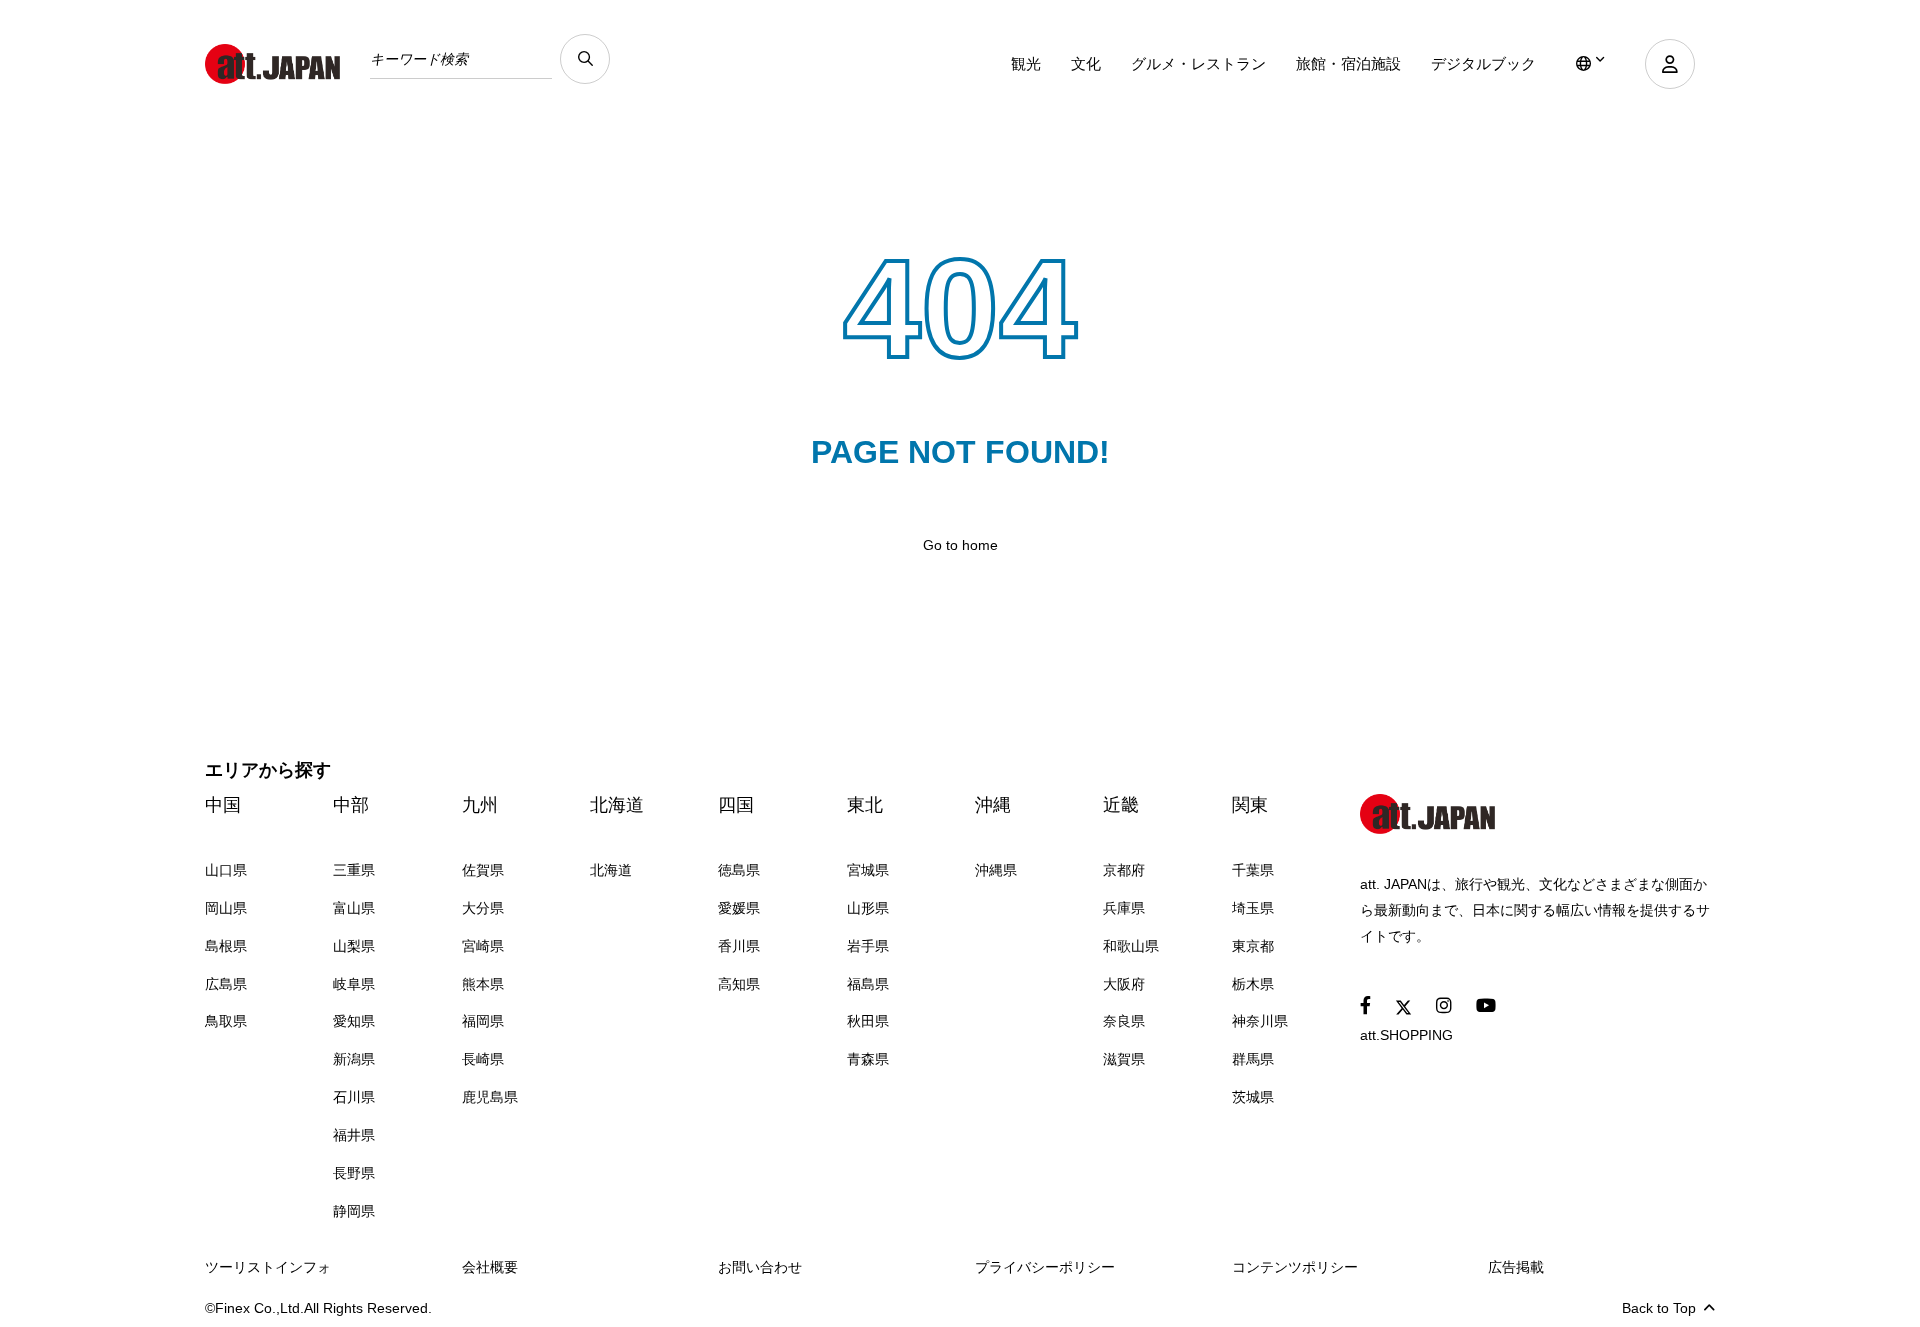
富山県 (354, 908)
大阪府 (1124, 984)
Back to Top (1659, 1308)
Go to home (960, 545)
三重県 (354, 870)
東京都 (1253, 946)
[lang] (1590, 64)
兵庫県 (1124, 908)
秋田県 (868, 1021)
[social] (1365, 1006)
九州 (480, 805)
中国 (223, 805)
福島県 (868, 984)
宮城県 (868, 870)
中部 (351, 805)
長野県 (354, 1173)
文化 (1086, 63)
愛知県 (354, 1021)
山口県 (226, 870)
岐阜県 (354, 984)
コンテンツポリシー (1295, 1267)
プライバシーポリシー (1045, 1267)
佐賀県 (483, 870)
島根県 (226, 946)
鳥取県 (226, 1021)
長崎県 (483, 1059)
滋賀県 (1124, 1059)
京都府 (1124, 870)
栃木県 (1253, 984)
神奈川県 (1260, 1021)
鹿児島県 (490, 1097)
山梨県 (354, 946)
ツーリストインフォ (268, 1267)
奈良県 (1124, 1021)
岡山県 (226, 908)
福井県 (354, 1135)
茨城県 (1253, 1097)
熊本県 (483, 984)
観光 (1026, 63)
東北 (865, 805)
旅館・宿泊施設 (1348, 63)
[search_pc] (585, 59)
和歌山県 (1131, 946)
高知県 (739, 984)
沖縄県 (996, 870)
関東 (1250, 805)
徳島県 (739, 870)
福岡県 (483, 1021)
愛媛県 (739, 908)
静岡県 (354, 1211)
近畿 (1121, 805)
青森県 (868, 1059)
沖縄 (993, 805)
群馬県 (1253, 1059)
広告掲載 (1516, 1267)
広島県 (226, 984)
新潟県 (354, 1059)
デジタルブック (1483, 63)
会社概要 (490, 1267)
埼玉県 (1253, 908)
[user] (1670, 64)
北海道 (617, 805)
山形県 (868, 908)
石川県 (354, 1097)
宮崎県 (483, 946)
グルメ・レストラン (1198, 63)
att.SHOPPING (1406, 1035)
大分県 (483, 908)
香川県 (739, 946)
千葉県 (1253, 870)
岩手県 (868, 946)
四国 (736, 805)
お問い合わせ (760, 1267)
